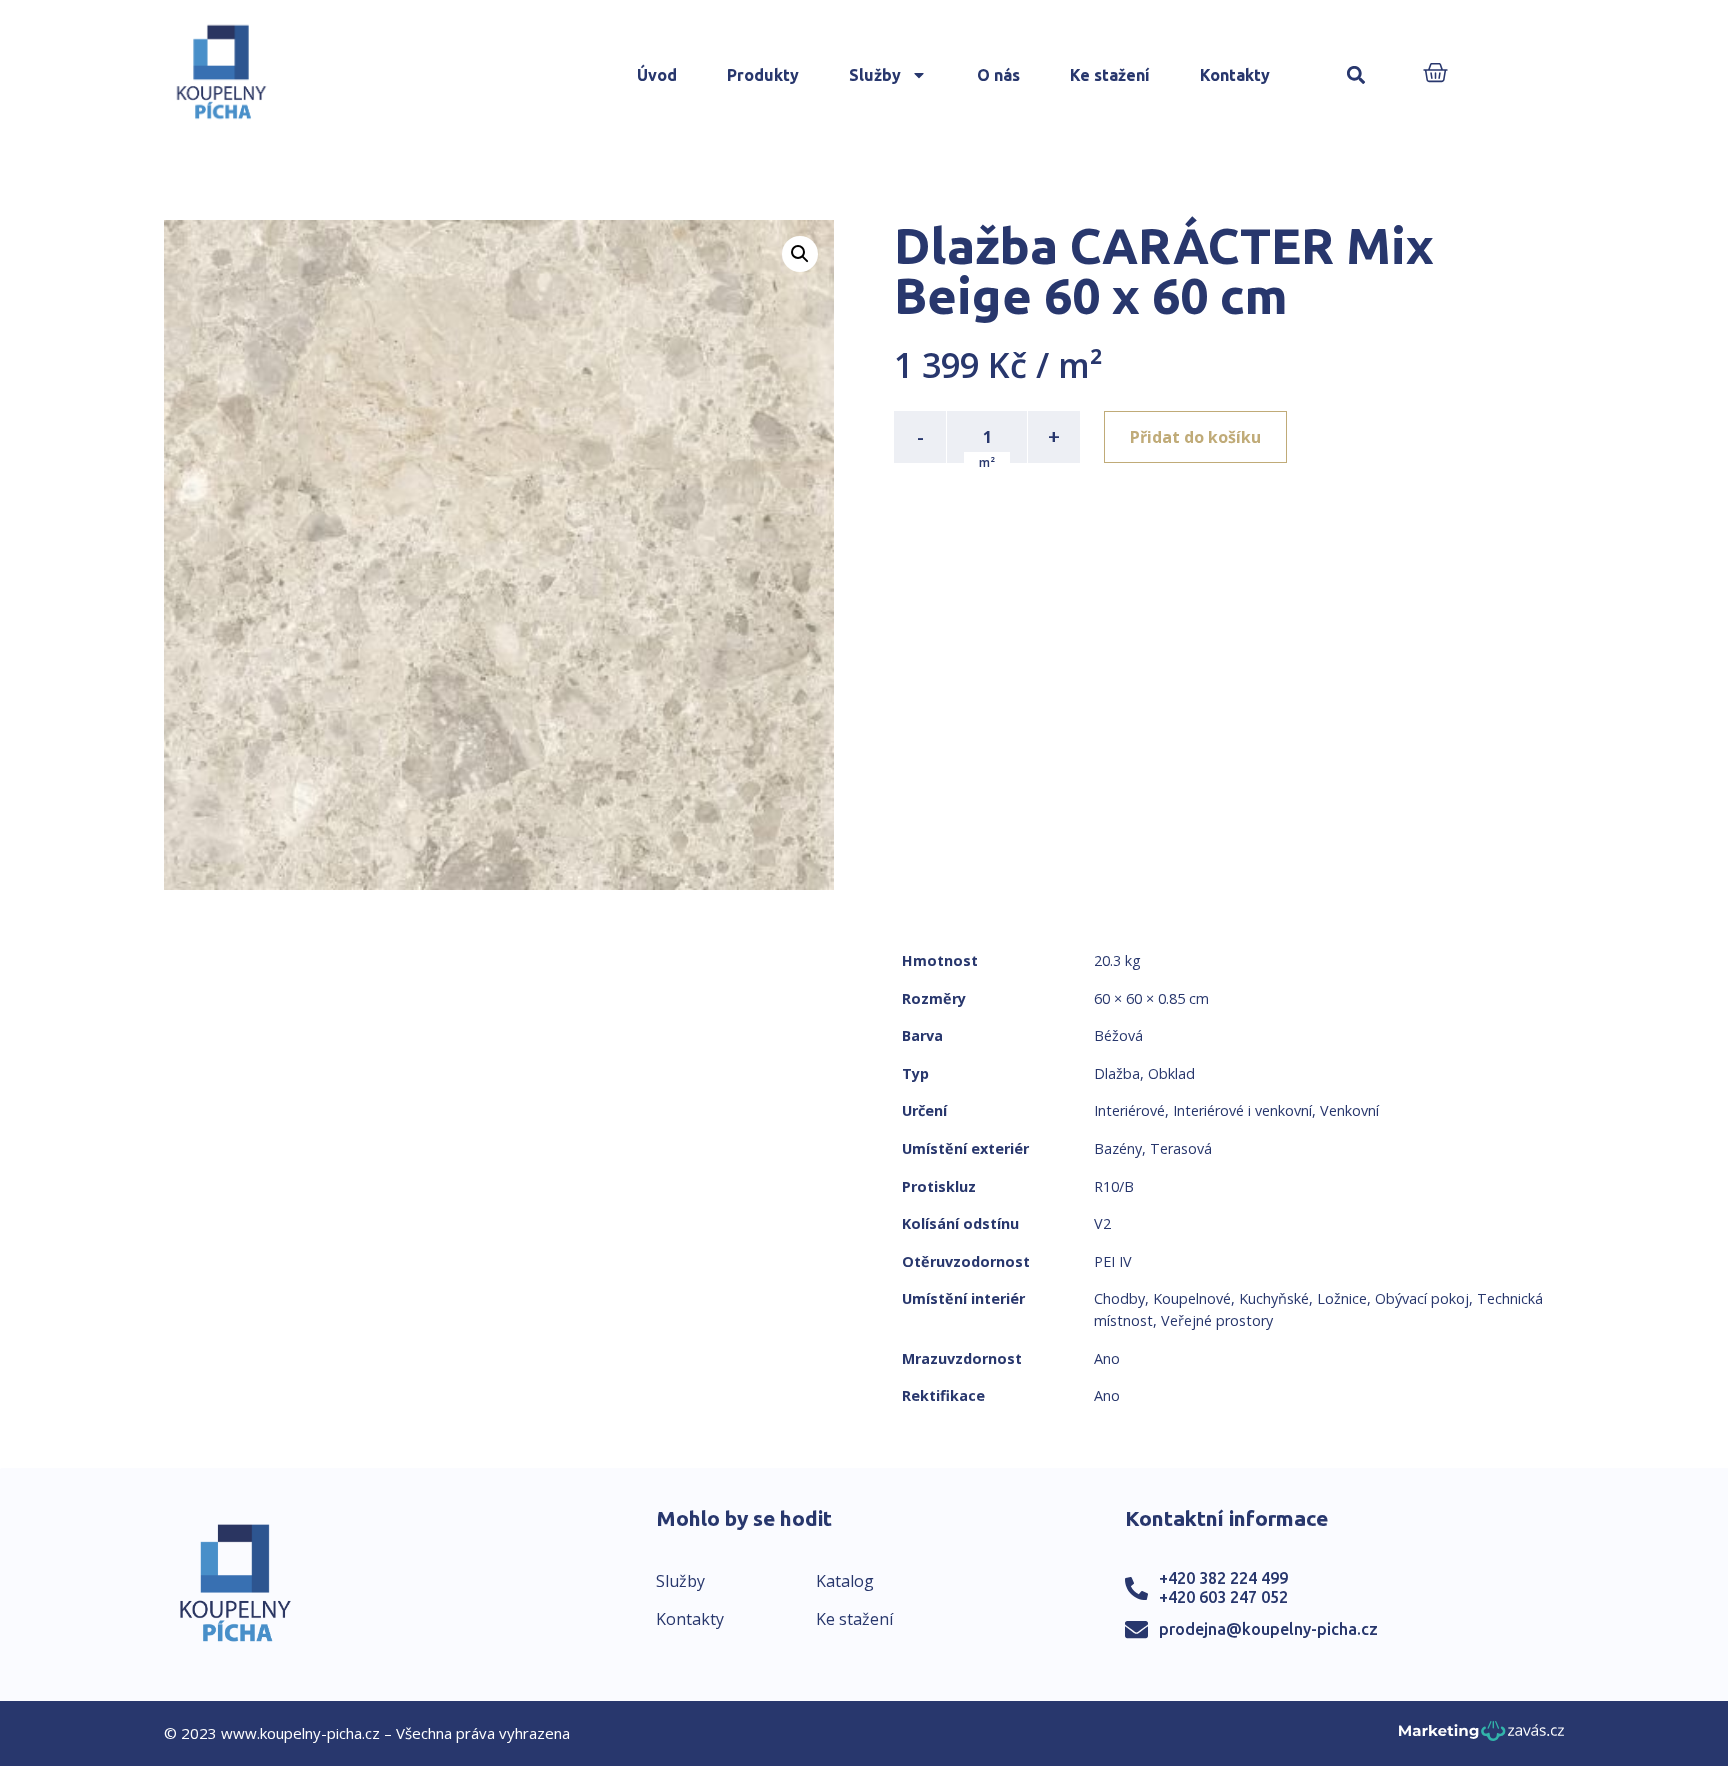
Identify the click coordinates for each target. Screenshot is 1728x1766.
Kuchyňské (1274, 1298)
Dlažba (1117, 1073)
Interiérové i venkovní (1242, 1110)
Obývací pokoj (1422, 1298)
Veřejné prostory (1217, 1320)
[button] (1356, 75)
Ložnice (1342, 1298)
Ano (1107, 1358)
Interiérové (1129, 1110)
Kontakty (1235, 75)
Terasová (1181, 1148)
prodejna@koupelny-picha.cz (1268, 1629)
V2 (1102, 1223)
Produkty (763, 75)
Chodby (1119, 1298)
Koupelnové (1192, 1298)
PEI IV (1113, 1261)
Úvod (657, 75)
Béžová (1118, 1035)
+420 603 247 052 (1223, 1597)
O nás (998, 75)
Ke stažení (1110, 75)
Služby (875, 75)
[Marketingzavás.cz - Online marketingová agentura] (1481, 1736)
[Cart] (1435, 74)
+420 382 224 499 (1223, 1578)
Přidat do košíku (1195, 437)
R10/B (1114, 1186)
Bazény (1118, 1148)
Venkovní (1349, 1110)
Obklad (1171, 1073)
